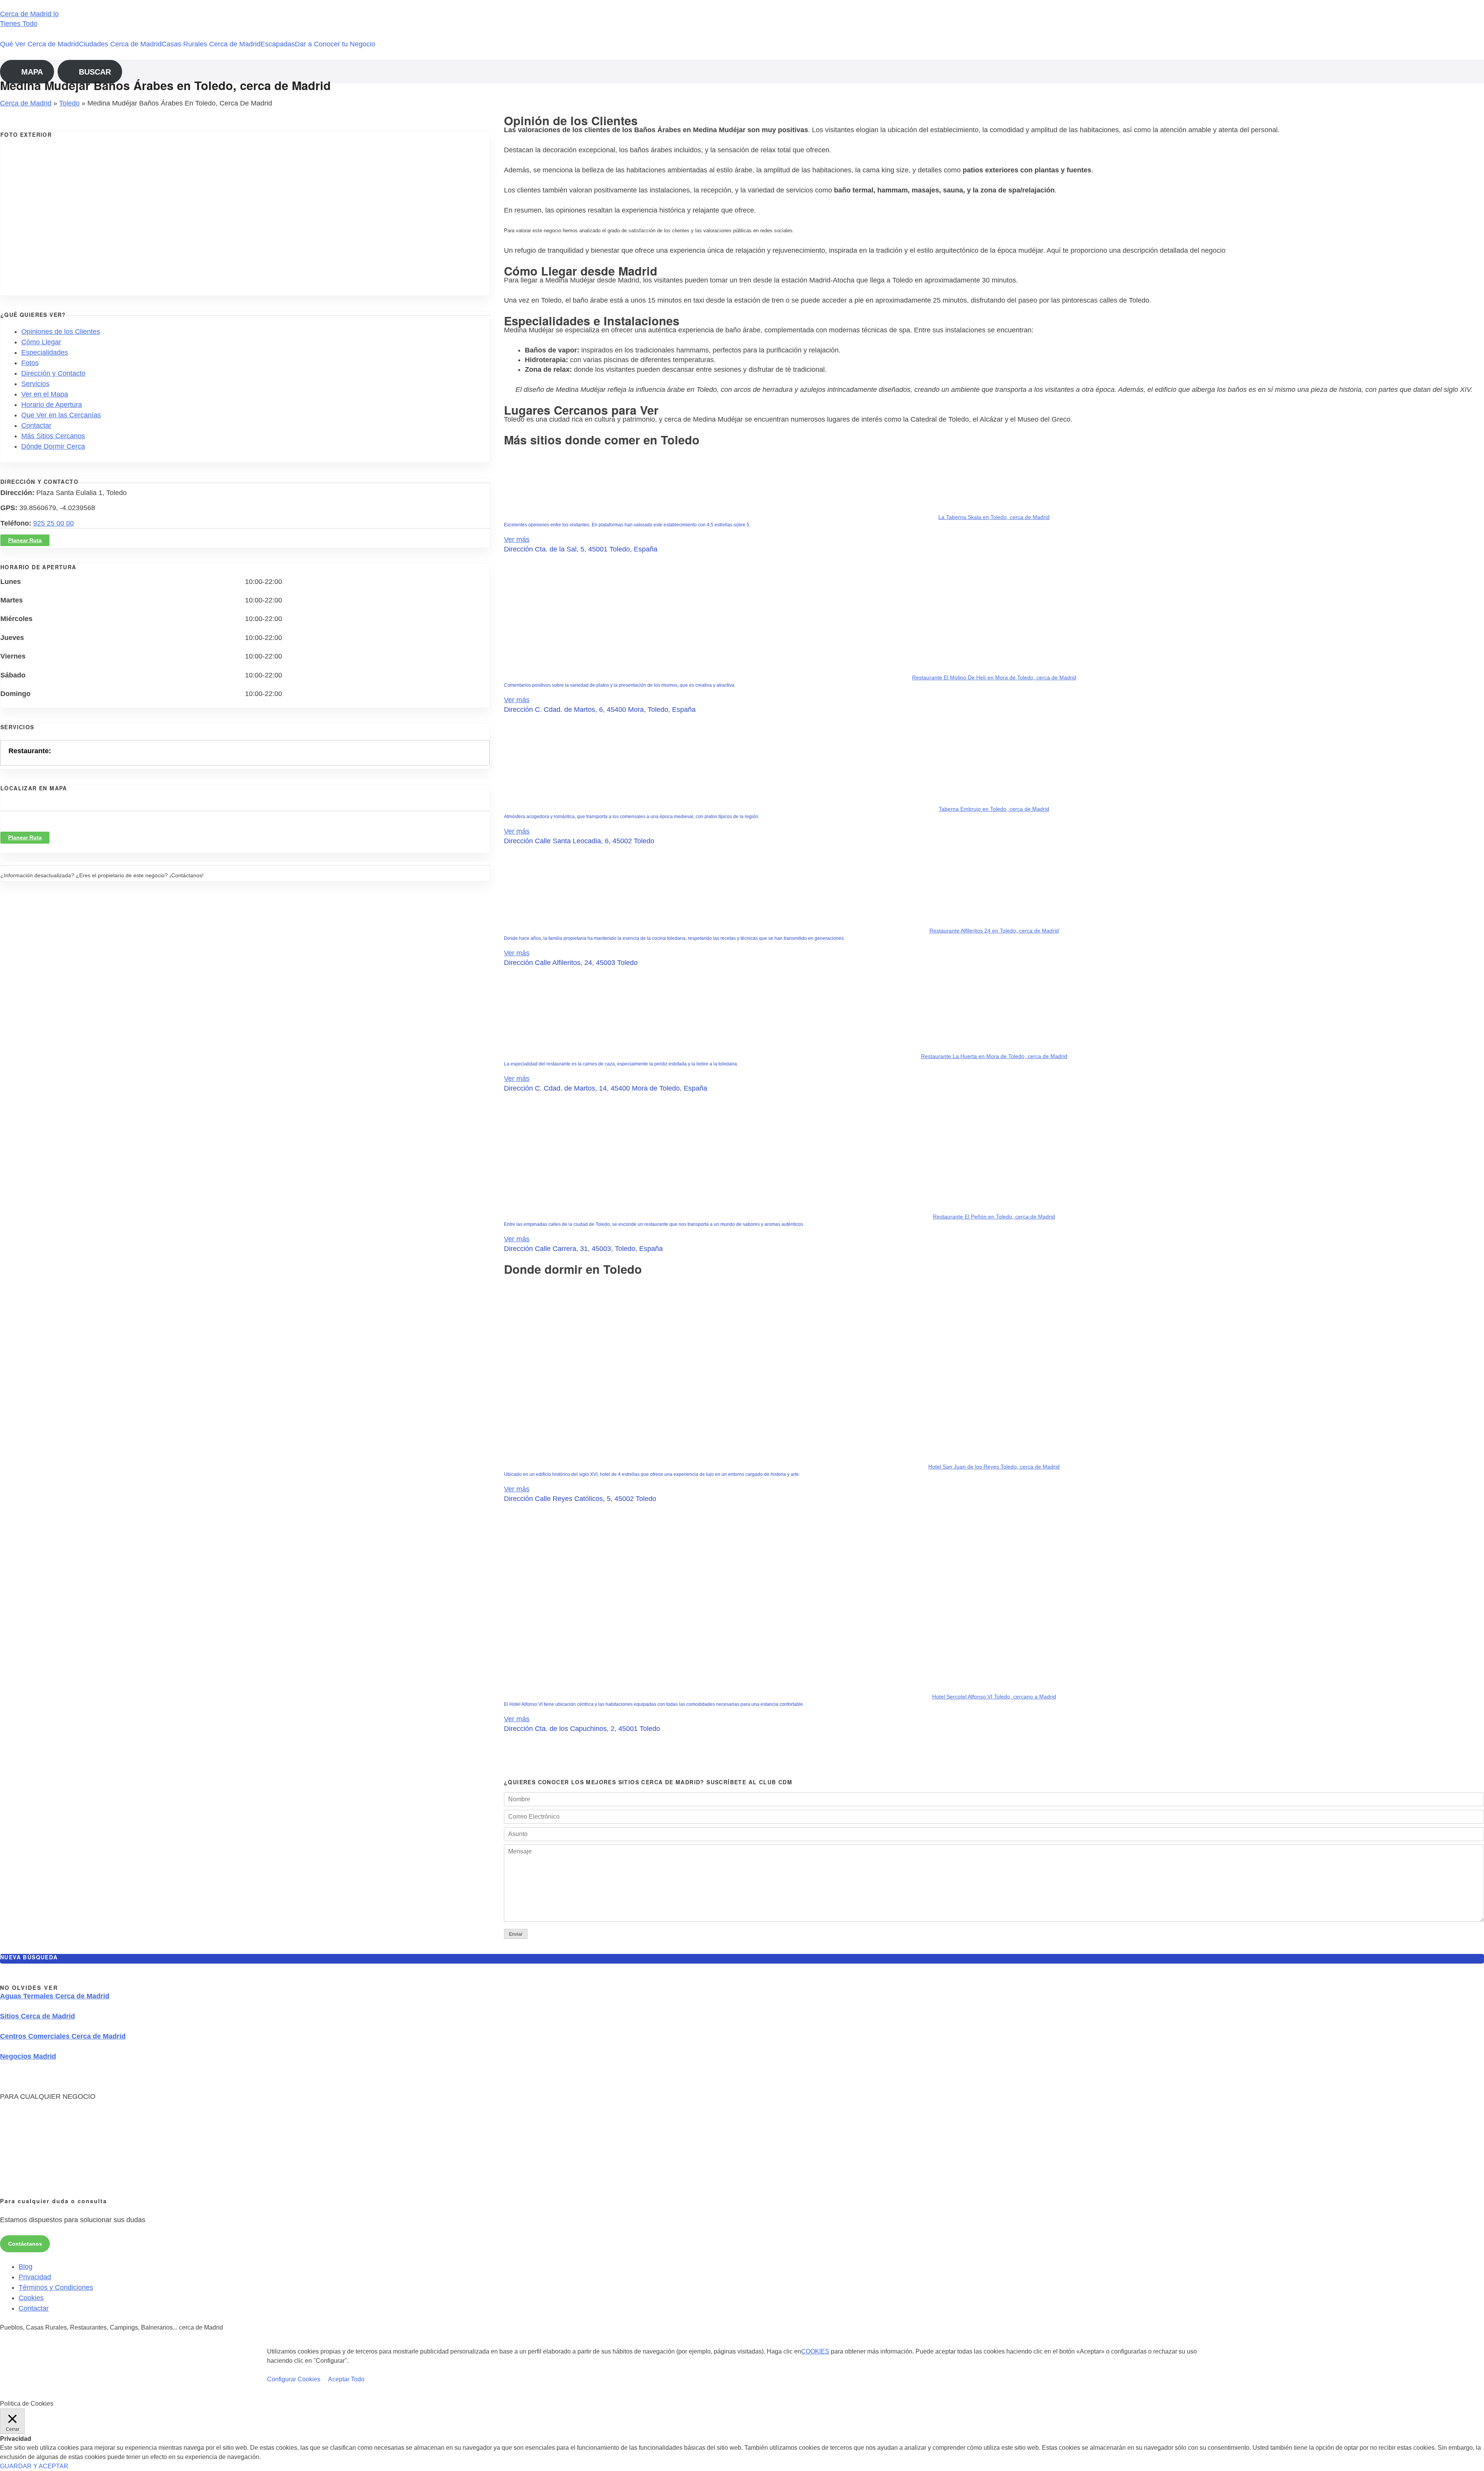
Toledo (69, 103)
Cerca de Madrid (26, 103)
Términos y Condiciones (56, 2287)
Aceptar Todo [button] (346, 2379)
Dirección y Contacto (53, 373)
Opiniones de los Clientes (61, 332)
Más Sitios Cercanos (53, 436)
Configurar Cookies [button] (294, 2379)
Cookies (31, 2298)
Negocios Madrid (28, 2056)
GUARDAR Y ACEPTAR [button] (34, 2466)
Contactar (36, 425)
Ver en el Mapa (45, 394)
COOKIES (815, 2351)
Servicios (35, 384)
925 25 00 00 (54, 523)
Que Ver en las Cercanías (61, 415)
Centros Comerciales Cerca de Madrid (63, 2036)
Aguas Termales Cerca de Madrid (55, 1996)
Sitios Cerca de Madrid (37, 2016)
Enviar (516, 1934)
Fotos (30, 363)
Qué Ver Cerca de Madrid (39, 44)
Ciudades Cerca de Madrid (120, 44)
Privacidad (35, 2277)
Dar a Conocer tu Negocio (335, 44)
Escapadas (278, 44)
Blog (26, 2267)
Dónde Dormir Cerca (53, 446)
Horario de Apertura (52, 405)
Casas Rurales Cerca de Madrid (211, 44)
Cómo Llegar (41, 342)
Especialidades (45, 352)
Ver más (517, 539)
